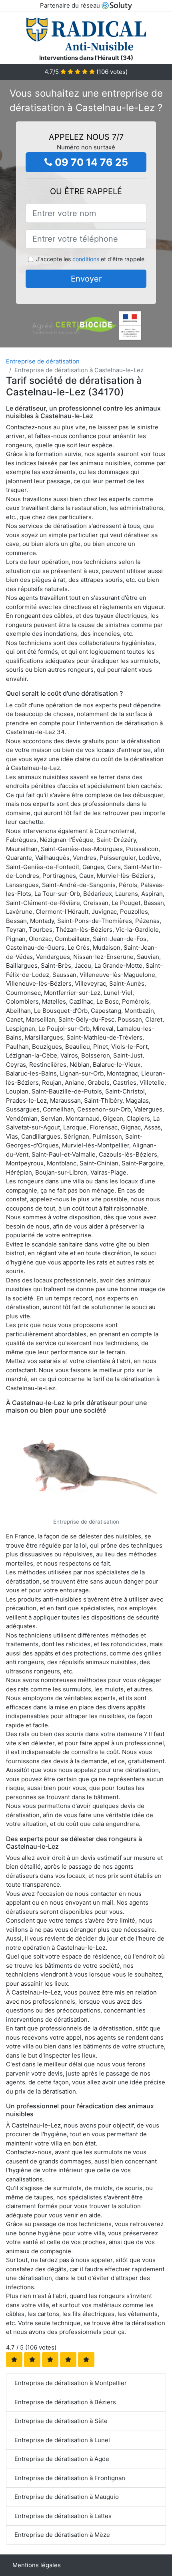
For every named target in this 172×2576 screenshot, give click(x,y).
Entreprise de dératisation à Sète (61, 2421)
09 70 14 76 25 (90, 162)
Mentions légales (37, 2565)
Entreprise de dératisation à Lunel (62, 2440)
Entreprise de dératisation (43, 361)
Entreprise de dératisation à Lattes (63, 2516)
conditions (86, 259)
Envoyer (86, 279)
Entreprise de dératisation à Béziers (65, 2402)
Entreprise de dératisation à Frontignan (70, 2478)
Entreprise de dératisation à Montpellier (71, 2383)
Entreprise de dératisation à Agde (62, 2459)
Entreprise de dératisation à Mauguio (67, 2497)
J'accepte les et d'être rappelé (90, 259)
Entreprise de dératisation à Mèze (62, 2535)
